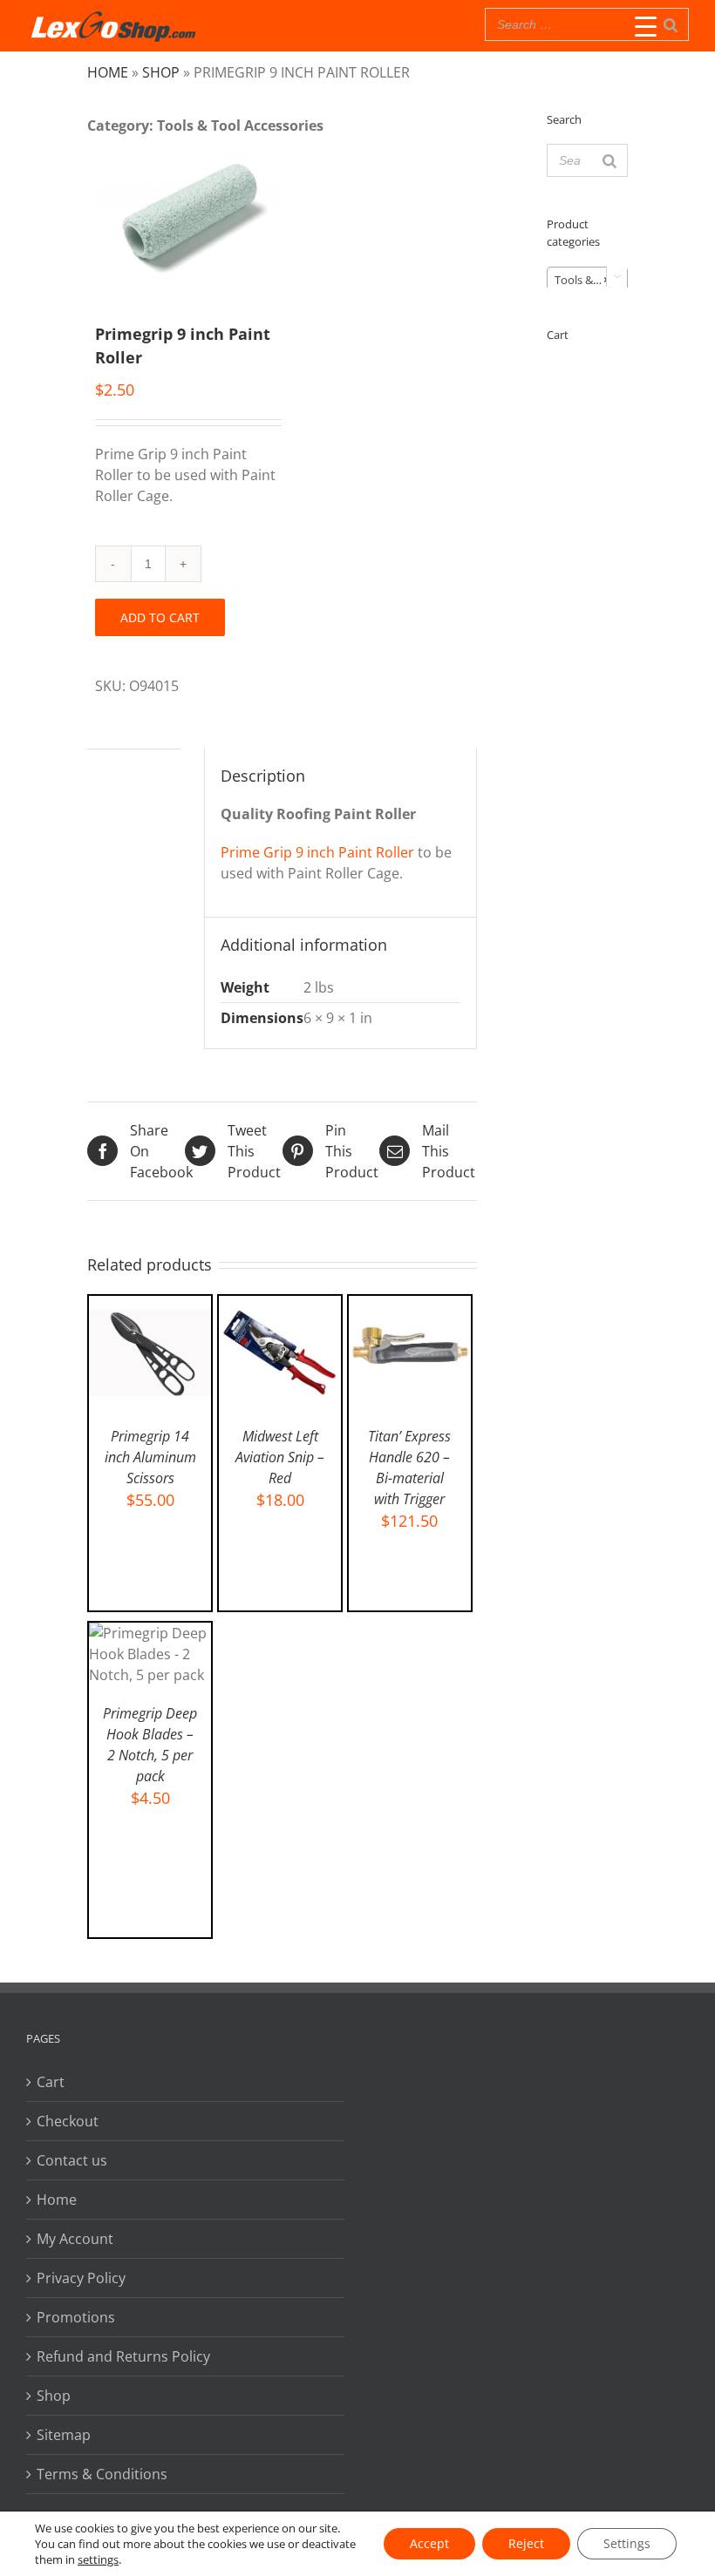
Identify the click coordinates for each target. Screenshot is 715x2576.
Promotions (76, 2317)
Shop (161, 72)
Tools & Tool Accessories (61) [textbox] (591, 280)
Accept (429, 2543)
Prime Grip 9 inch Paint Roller (317, 852)
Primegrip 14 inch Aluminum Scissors (150, 1457)
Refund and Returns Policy (123, 2356)
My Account (75, 2239)
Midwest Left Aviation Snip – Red (280, 1457)
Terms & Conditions (102, 2474)
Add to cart (160, 617)
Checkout (68, 2121)
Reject (526, 2543)
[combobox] (587, 279)
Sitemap (64, 2435)
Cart (51, 2082)
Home (108, 72)
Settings (627, 2543)
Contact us (72, 2160)
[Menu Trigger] (646, 26)
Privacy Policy (81, 2278)
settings (98, 2559)
